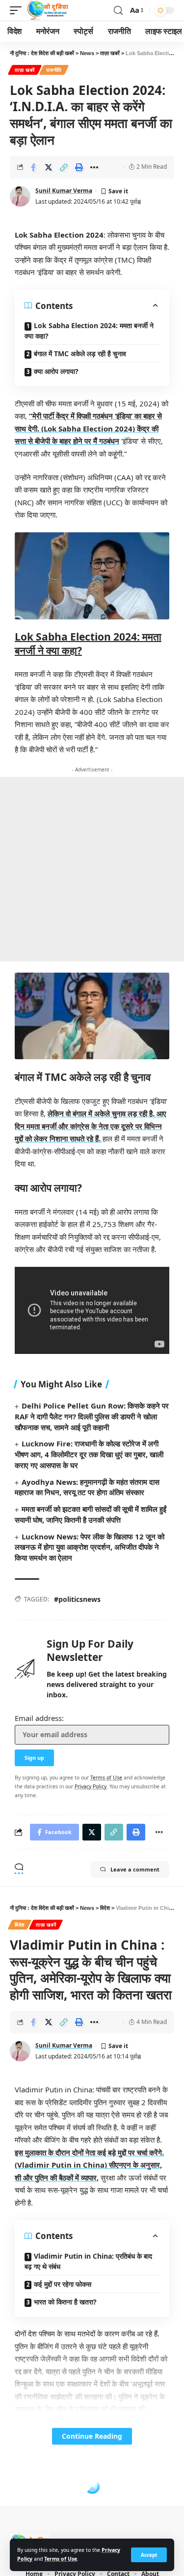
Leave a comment (135, 1869)
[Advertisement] (92, 869)
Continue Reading (92, 2436)
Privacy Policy (91, 1786)
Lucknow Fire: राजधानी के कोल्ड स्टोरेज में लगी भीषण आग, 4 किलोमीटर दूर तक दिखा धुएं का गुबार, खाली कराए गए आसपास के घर (89, 1454)
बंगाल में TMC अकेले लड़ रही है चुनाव (80, 353)
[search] (118, 11)
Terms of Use (61, 2559)
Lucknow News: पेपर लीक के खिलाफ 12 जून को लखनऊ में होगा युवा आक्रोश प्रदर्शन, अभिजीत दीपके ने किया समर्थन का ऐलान (90, 1547)
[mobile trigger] (18, 10)
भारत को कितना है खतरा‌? (65, 2302)
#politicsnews (77, 1599)
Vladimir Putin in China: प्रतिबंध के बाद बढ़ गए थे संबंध (88, 2261)
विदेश (20, 1925)
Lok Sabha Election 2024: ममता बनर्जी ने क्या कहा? (89, 331)
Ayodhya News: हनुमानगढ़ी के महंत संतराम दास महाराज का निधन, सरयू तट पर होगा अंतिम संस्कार (87, 1487)
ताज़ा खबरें (25, 70)
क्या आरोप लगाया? (56, 371)
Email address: (39, 1718)
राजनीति (54, 70)
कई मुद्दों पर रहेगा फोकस (63, 2284)
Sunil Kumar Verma (64, 191)
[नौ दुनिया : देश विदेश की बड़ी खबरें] (47, 10)
